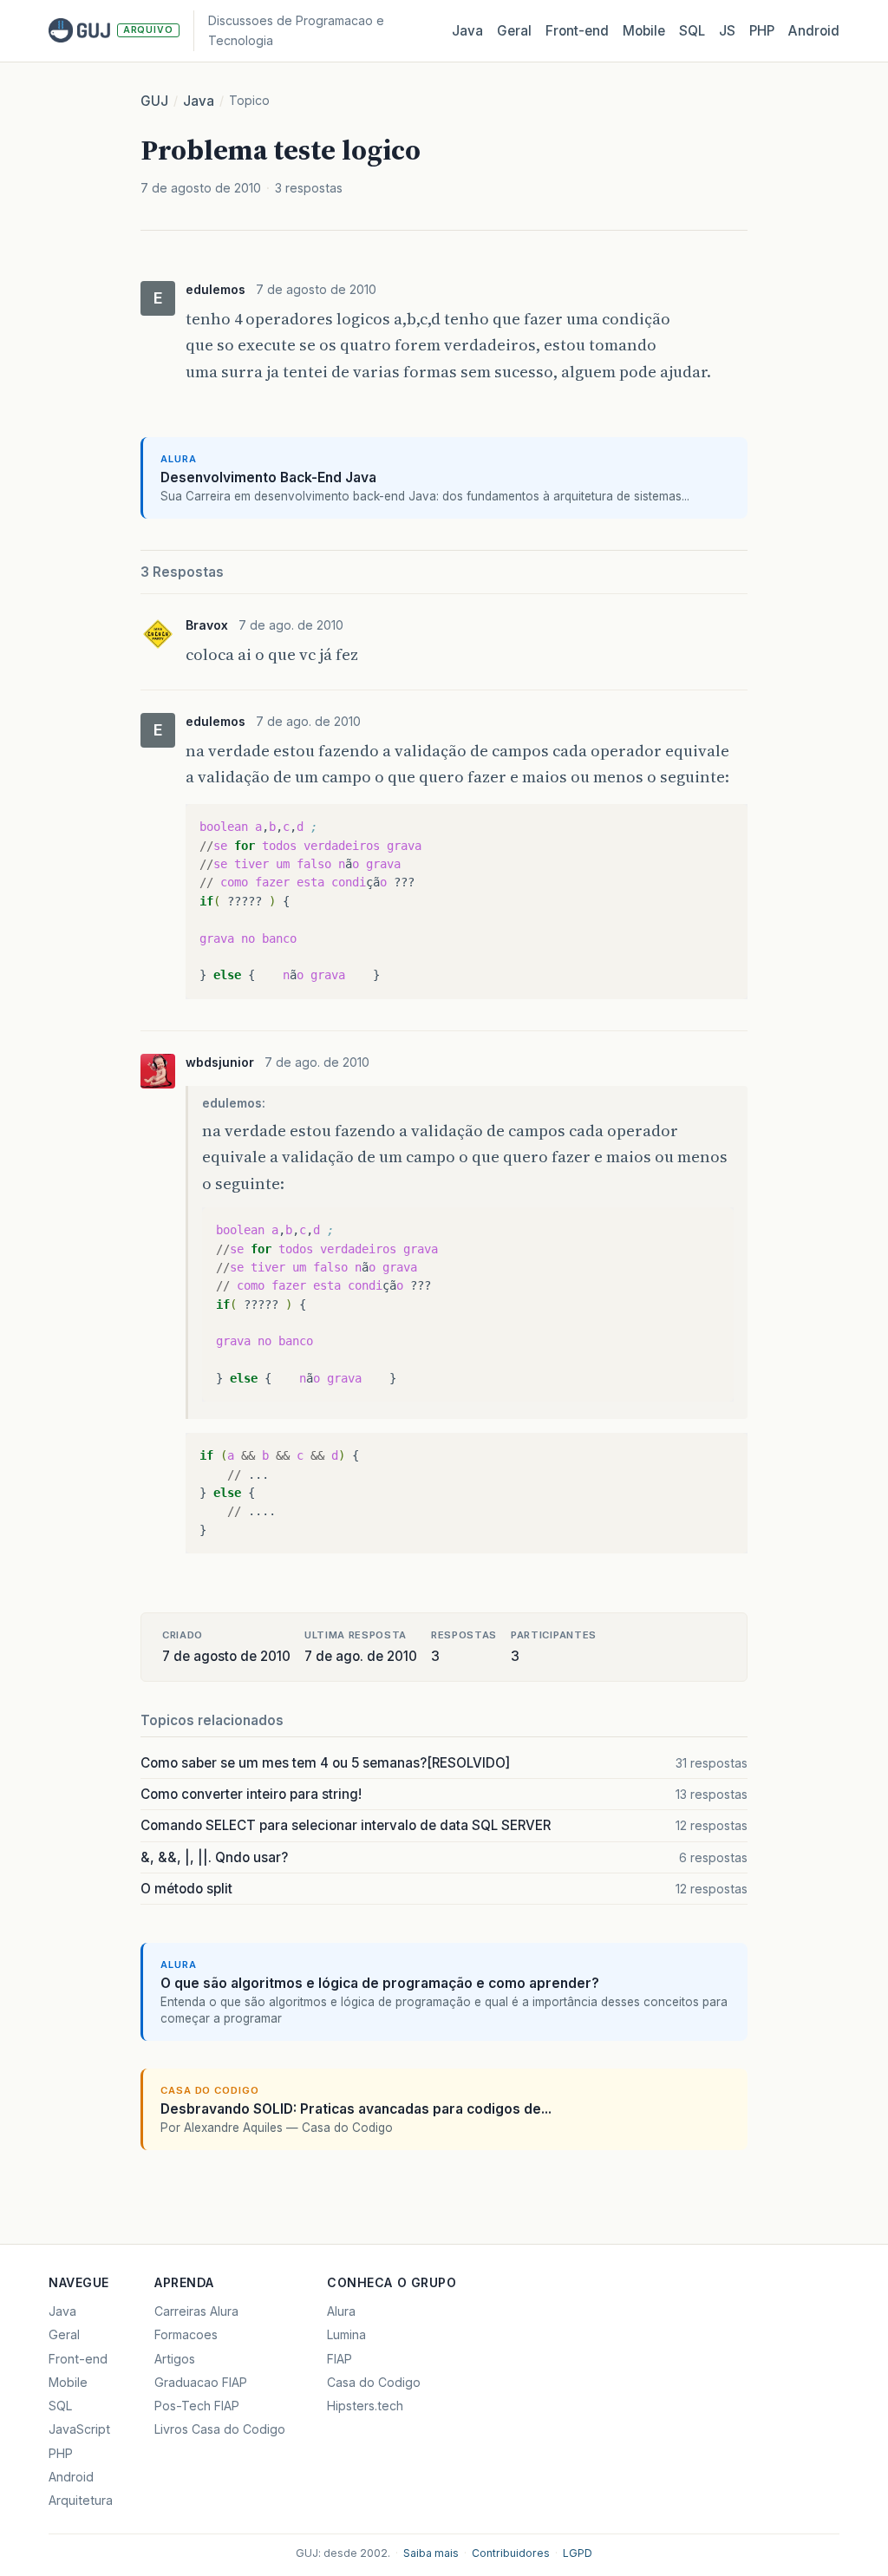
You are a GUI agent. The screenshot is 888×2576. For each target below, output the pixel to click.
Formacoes (186, 2334)
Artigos (175, 2359)
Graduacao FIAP (201, 2382)
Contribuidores (511, 2553)
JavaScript (79, 2429)
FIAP (340, 2359)
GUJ (154, 101)
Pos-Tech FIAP (197, 2406)
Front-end (78, 2359)
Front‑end (577, 31)
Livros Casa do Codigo (220, 2429)
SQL (692, 31)
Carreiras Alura (196, 2311)
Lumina (346, 2334)
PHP (762, 31)
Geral (514, 31)
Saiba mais (431, 2553)
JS (727, 31)
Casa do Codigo (374, 2382)
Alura (341, 2311)
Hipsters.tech (365, 2406)
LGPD (578, 2553)
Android (814, 31)
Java (467, 31)
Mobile (644, 31)
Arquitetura (81, 2500)
